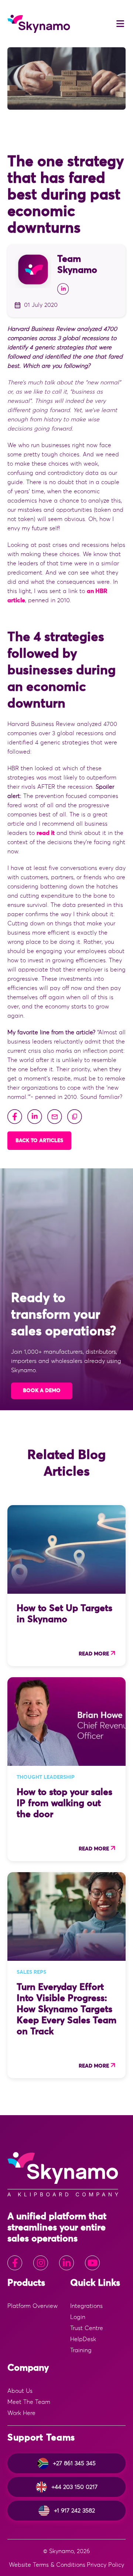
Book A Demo (42, 1391)
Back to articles (39, 1141)
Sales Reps (31, 1972)
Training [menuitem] (81, 2350)
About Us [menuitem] (20, 2391)
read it (46, 833)
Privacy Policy (105, 2565)
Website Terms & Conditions (47, 2565)
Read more (94, 1654)
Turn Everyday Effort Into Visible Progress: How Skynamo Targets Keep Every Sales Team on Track (66, 2009)
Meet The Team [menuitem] (29, 2402)
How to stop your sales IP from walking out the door (64, 1803)
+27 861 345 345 (74, 2463)
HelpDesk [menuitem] (83, 2339)
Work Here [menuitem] (21, 2413)
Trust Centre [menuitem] (87, 2328)
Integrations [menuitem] (86, 2306)
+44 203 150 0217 (74, 2487)
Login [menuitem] (78, 2317)
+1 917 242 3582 (74, 2511)
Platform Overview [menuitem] (33, 2306)
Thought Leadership (46, 1777)
